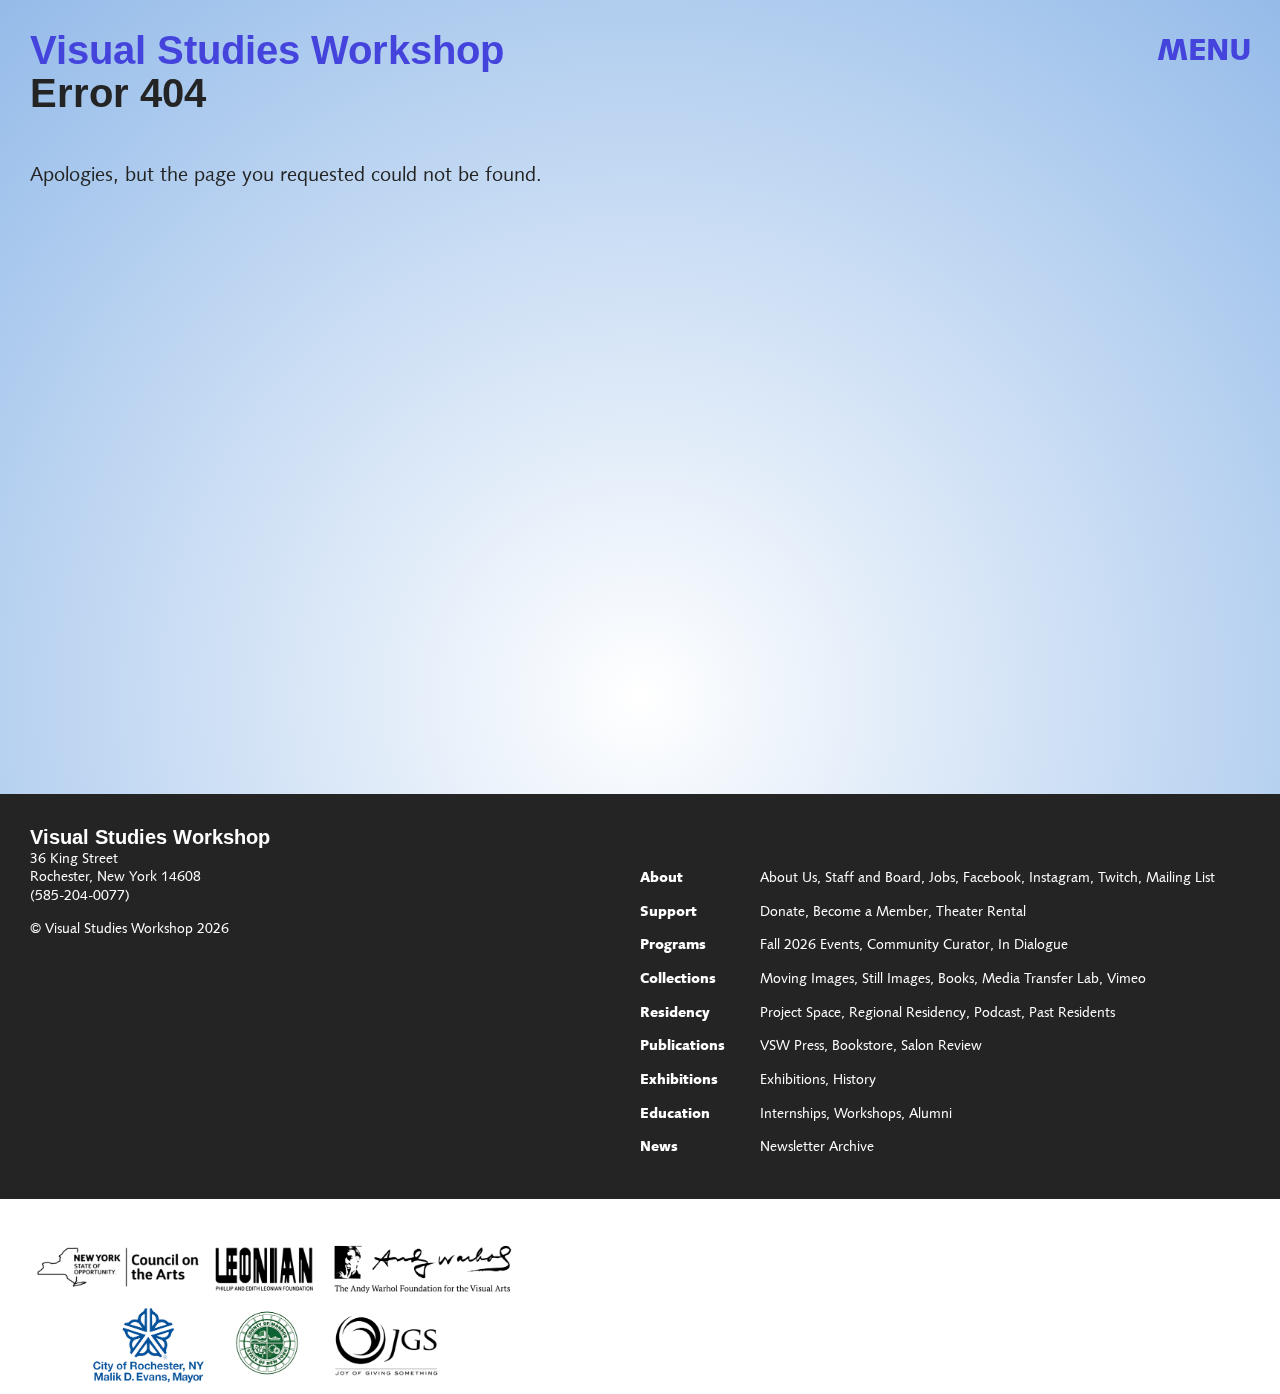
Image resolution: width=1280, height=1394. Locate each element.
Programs (673, 946)
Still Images (896, 980)
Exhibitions (679, 1081)
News (659, 1148)
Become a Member (870, 913)
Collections (678, 980)
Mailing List (1180, 879)
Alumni (930, 1115)
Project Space (800, 1014)
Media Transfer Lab (1040, 980)
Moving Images (807, 980)
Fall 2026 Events (809, 946)
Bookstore (862, 1047)
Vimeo (1126, 980)
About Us (788, 879)
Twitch (1118, 879)
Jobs (942, 879)
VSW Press (792, 1047)
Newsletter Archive (817, 1148)
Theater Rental (981, 913)
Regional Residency (907, 1014)
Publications (682, 1047)
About (661, 879)
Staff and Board (873, 879)
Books (956, 980)
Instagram (1059, 879)
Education (675, 1115)
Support (668, 913)
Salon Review (941, 1047)
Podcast (997, 1014)
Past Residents (1072, 1014)
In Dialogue (1033, 946)
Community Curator (928, 946)
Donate (782, 913)
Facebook (992, 879)
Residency (675, 1014)
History (854, 1081)
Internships (793, 1115)
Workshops (867, 1115)
